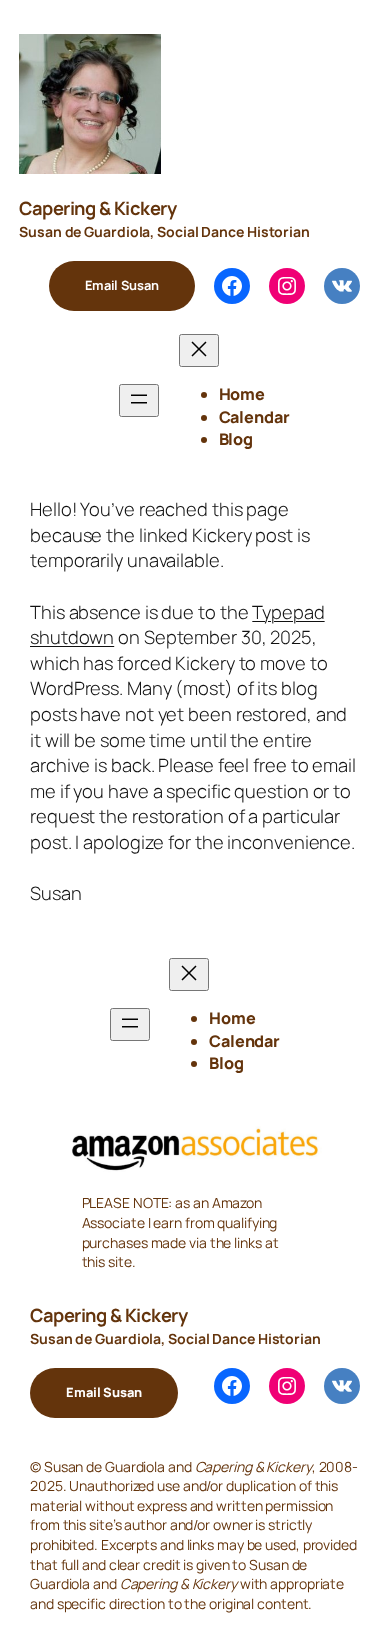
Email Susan (122, 285)
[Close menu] (199, 350)
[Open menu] (139, 400)
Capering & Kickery (97, 208)
